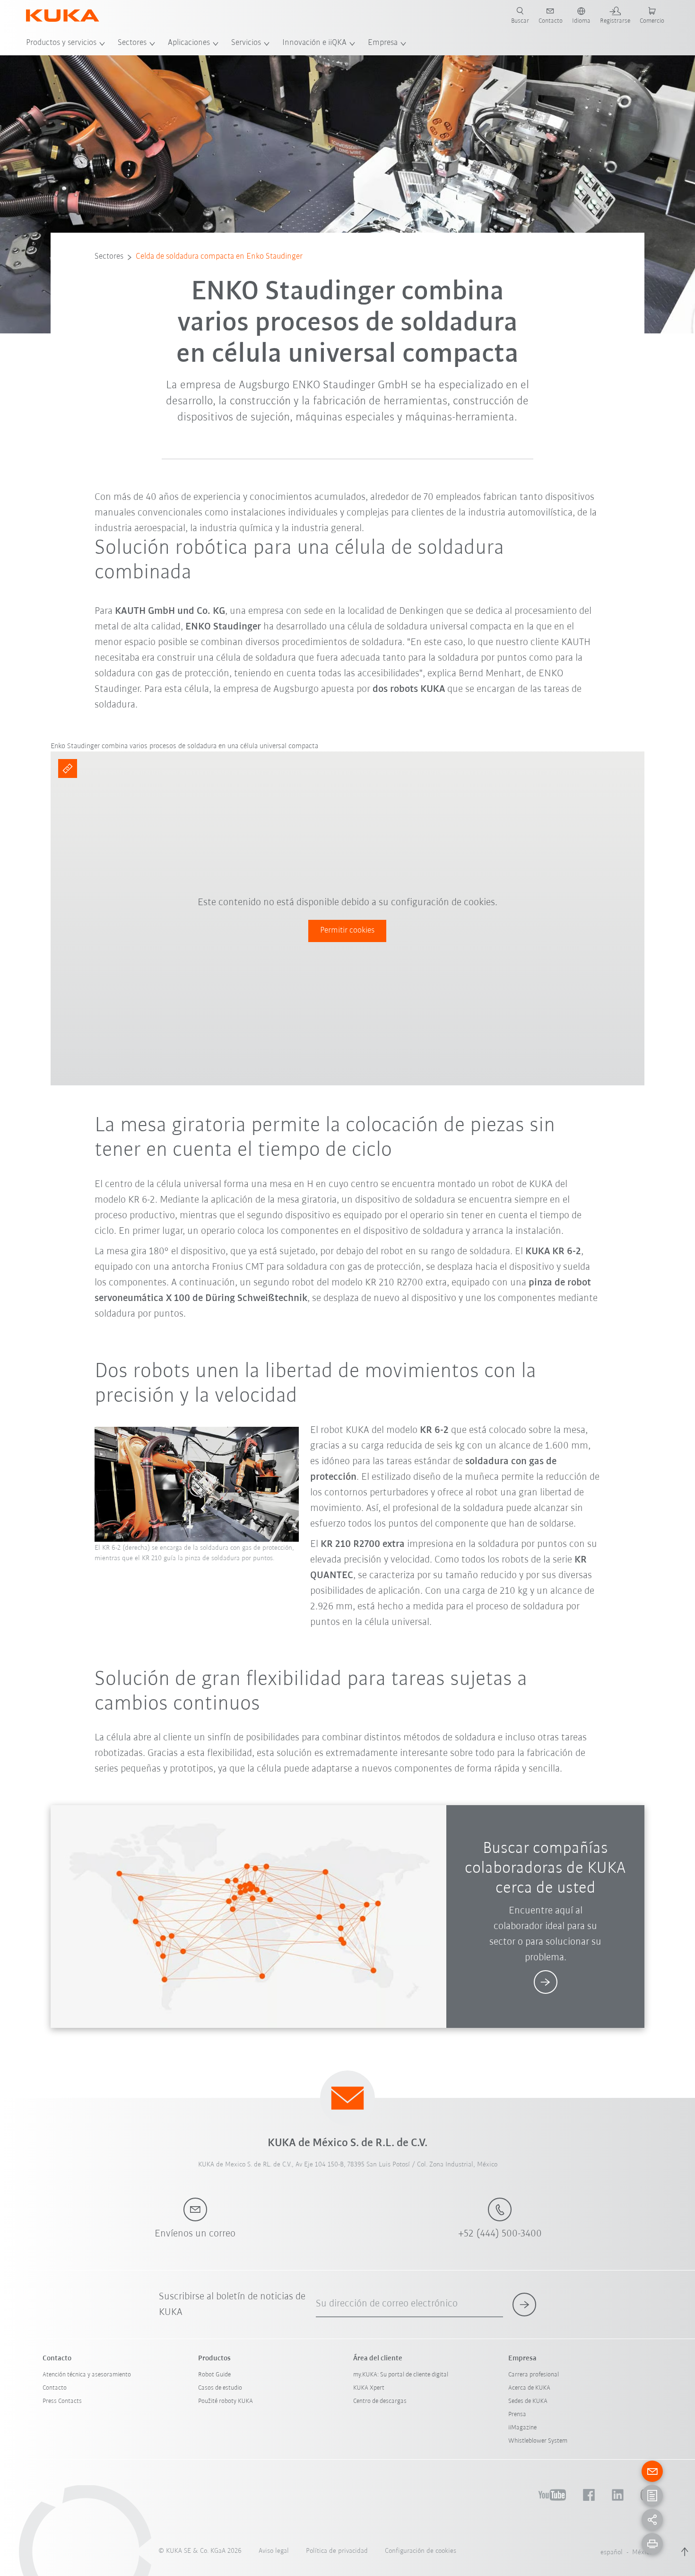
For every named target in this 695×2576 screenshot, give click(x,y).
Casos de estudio (220, 2388)
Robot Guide (214, 2375)
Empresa (383, 43)
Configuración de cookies (421, 2551)
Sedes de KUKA (528, 2401)
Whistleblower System (538, 2441)
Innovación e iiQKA (314, 43)
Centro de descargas (380, 2401)
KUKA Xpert (369, 2388)
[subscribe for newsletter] (524, 2305)
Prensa (517, 2414)
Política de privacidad (337, 2551)
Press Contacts (62, 2401)
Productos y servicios (61, 43)
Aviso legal (274, 2551)
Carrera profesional (534, 2375)
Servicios (246, 43)
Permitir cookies (347, 931)
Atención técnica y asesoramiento (87, 2375)
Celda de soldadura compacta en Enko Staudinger (219, 257)
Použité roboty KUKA (226, 2401)
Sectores (132, 43)
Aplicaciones (189, 43)
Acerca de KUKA (529, 2388)
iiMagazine (522, 2428)
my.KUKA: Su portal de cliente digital (401, 2375)
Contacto (55, 2388)
